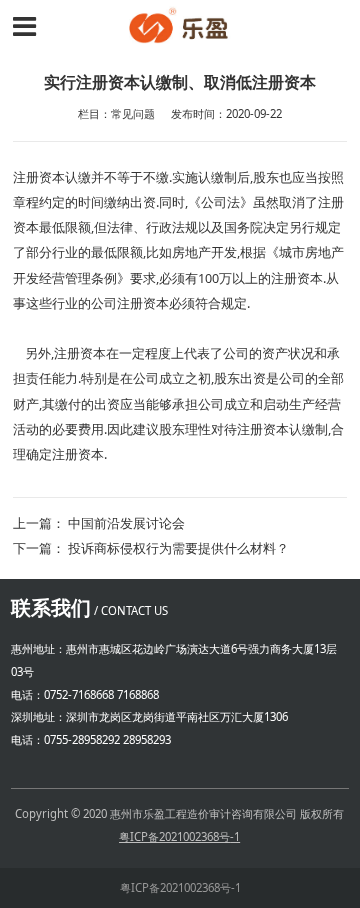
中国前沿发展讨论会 (126, 523)
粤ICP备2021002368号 (175, 836)
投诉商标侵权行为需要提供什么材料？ (178, 548)
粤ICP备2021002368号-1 (180, 887)
